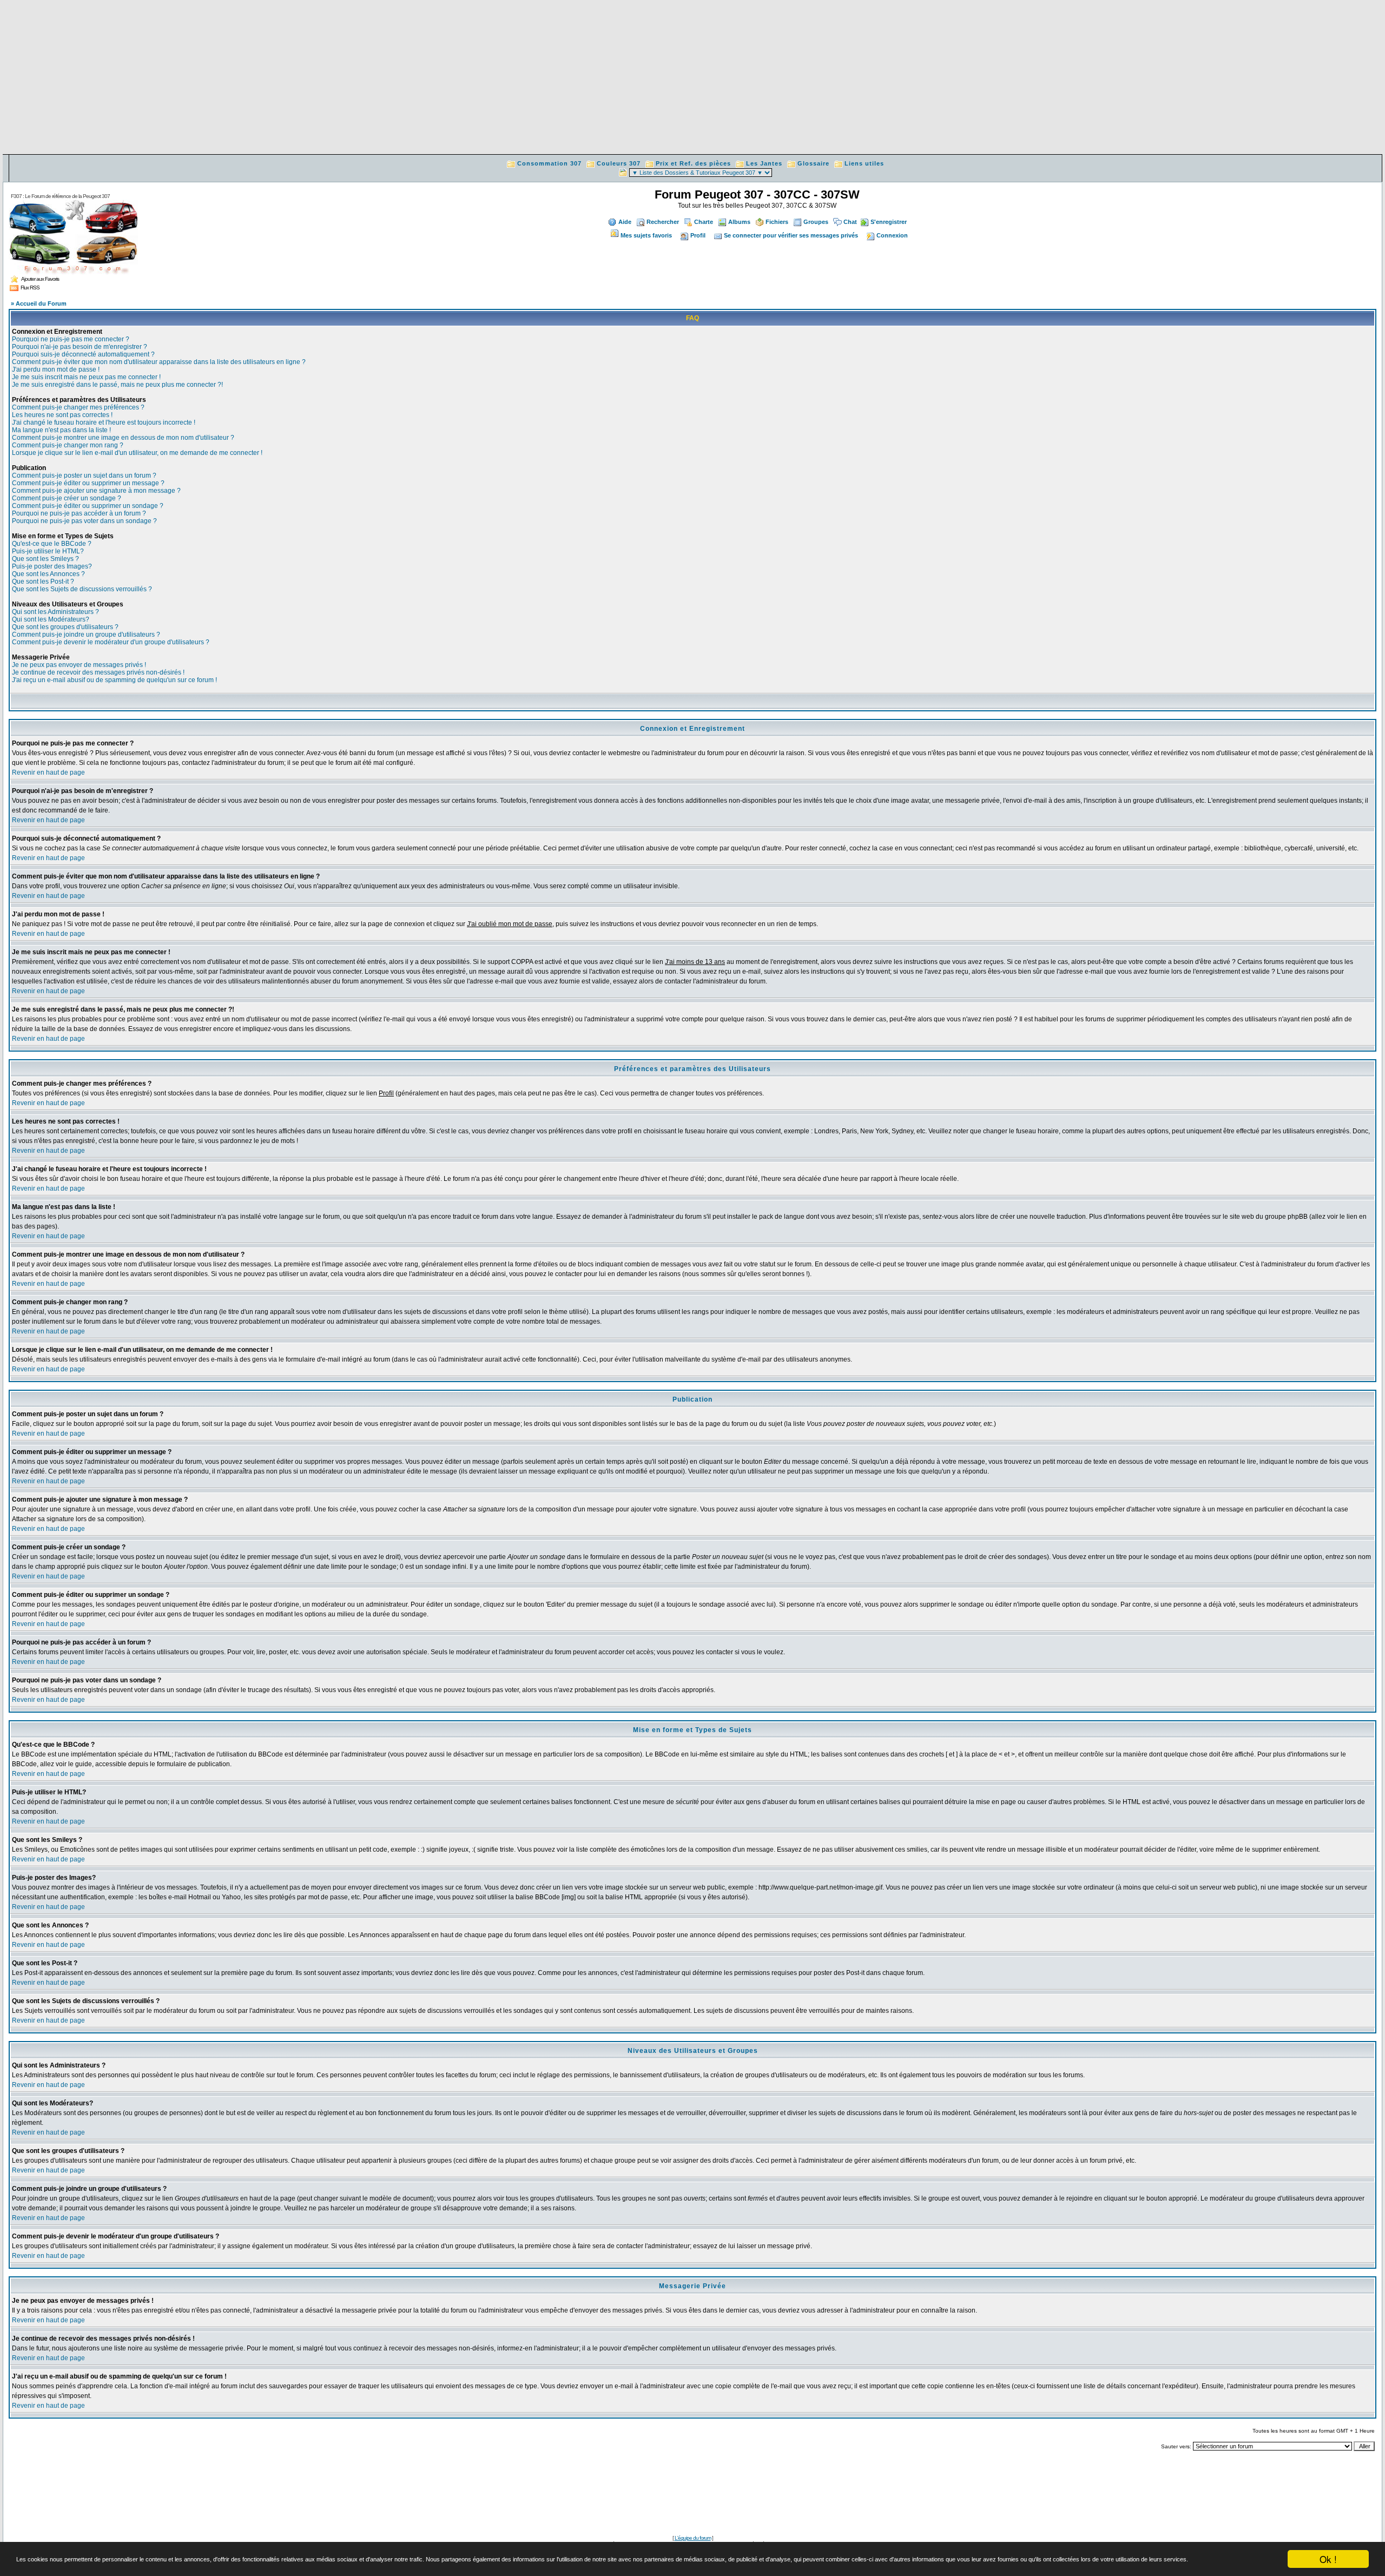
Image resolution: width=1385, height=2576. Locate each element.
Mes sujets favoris (646, 235)
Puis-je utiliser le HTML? (48, 551)
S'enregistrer (889, 222)
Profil (698, 235)
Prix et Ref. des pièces (693, 163)
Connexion (892, 235)
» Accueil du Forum (39, 303)
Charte (704, 222)
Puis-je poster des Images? (52, 566)
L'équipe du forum (693, 2538)
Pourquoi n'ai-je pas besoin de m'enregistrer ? (80, 347)
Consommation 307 (549, 163)
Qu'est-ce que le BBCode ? (52, 544)
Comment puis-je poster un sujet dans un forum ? (84, 475)
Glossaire (813, 163)
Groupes (816, 222)
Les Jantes (764, 163)
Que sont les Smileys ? (45, 559)
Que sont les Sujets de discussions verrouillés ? (82, 589)
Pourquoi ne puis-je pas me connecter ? (71, 339)
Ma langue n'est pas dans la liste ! (61, 430)
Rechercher (663, 222)
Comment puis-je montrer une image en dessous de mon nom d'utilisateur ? (123, 438)
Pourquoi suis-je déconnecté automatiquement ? (83, 354)
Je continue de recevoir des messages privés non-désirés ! (98, 672)
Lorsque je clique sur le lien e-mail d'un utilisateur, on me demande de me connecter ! (137, 453)
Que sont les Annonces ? (48, 574)
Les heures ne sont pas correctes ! (62, 415)
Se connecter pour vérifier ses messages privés (791, 235)
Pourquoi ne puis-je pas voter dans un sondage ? (84, 521)
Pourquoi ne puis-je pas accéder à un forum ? (79, 513)
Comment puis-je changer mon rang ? (68, 445)
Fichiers (777, 222)
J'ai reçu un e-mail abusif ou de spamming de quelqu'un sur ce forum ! (114, 680)
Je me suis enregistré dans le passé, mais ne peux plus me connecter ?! (117, 385)
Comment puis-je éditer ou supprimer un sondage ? (88, 506)
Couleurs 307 (619, 163)
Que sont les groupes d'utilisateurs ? (65, 627)
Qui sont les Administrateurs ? (55, 612)
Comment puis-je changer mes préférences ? (78, 407)
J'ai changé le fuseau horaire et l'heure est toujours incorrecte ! (104, 422)
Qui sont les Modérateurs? (51, 619)
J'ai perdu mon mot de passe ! (56, 369)
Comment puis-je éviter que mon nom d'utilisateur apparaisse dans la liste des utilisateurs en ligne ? (159, 362)
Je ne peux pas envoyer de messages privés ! (79, 665)
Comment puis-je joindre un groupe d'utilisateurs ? (86, 635)
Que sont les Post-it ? (43, 582)
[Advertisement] (692, 78)
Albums (739, 222)
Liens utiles (864, 163)
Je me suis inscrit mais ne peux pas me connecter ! (86, 377)
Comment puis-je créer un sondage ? (67, 498)
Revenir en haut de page (48, 772)
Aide (625, 222)
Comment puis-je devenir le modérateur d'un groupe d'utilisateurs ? (111, 642)
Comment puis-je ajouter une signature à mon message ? (96, 491)
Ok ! (1328, 2559)
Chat (850, 222)
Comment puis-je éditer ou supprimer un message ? (88, 483)
